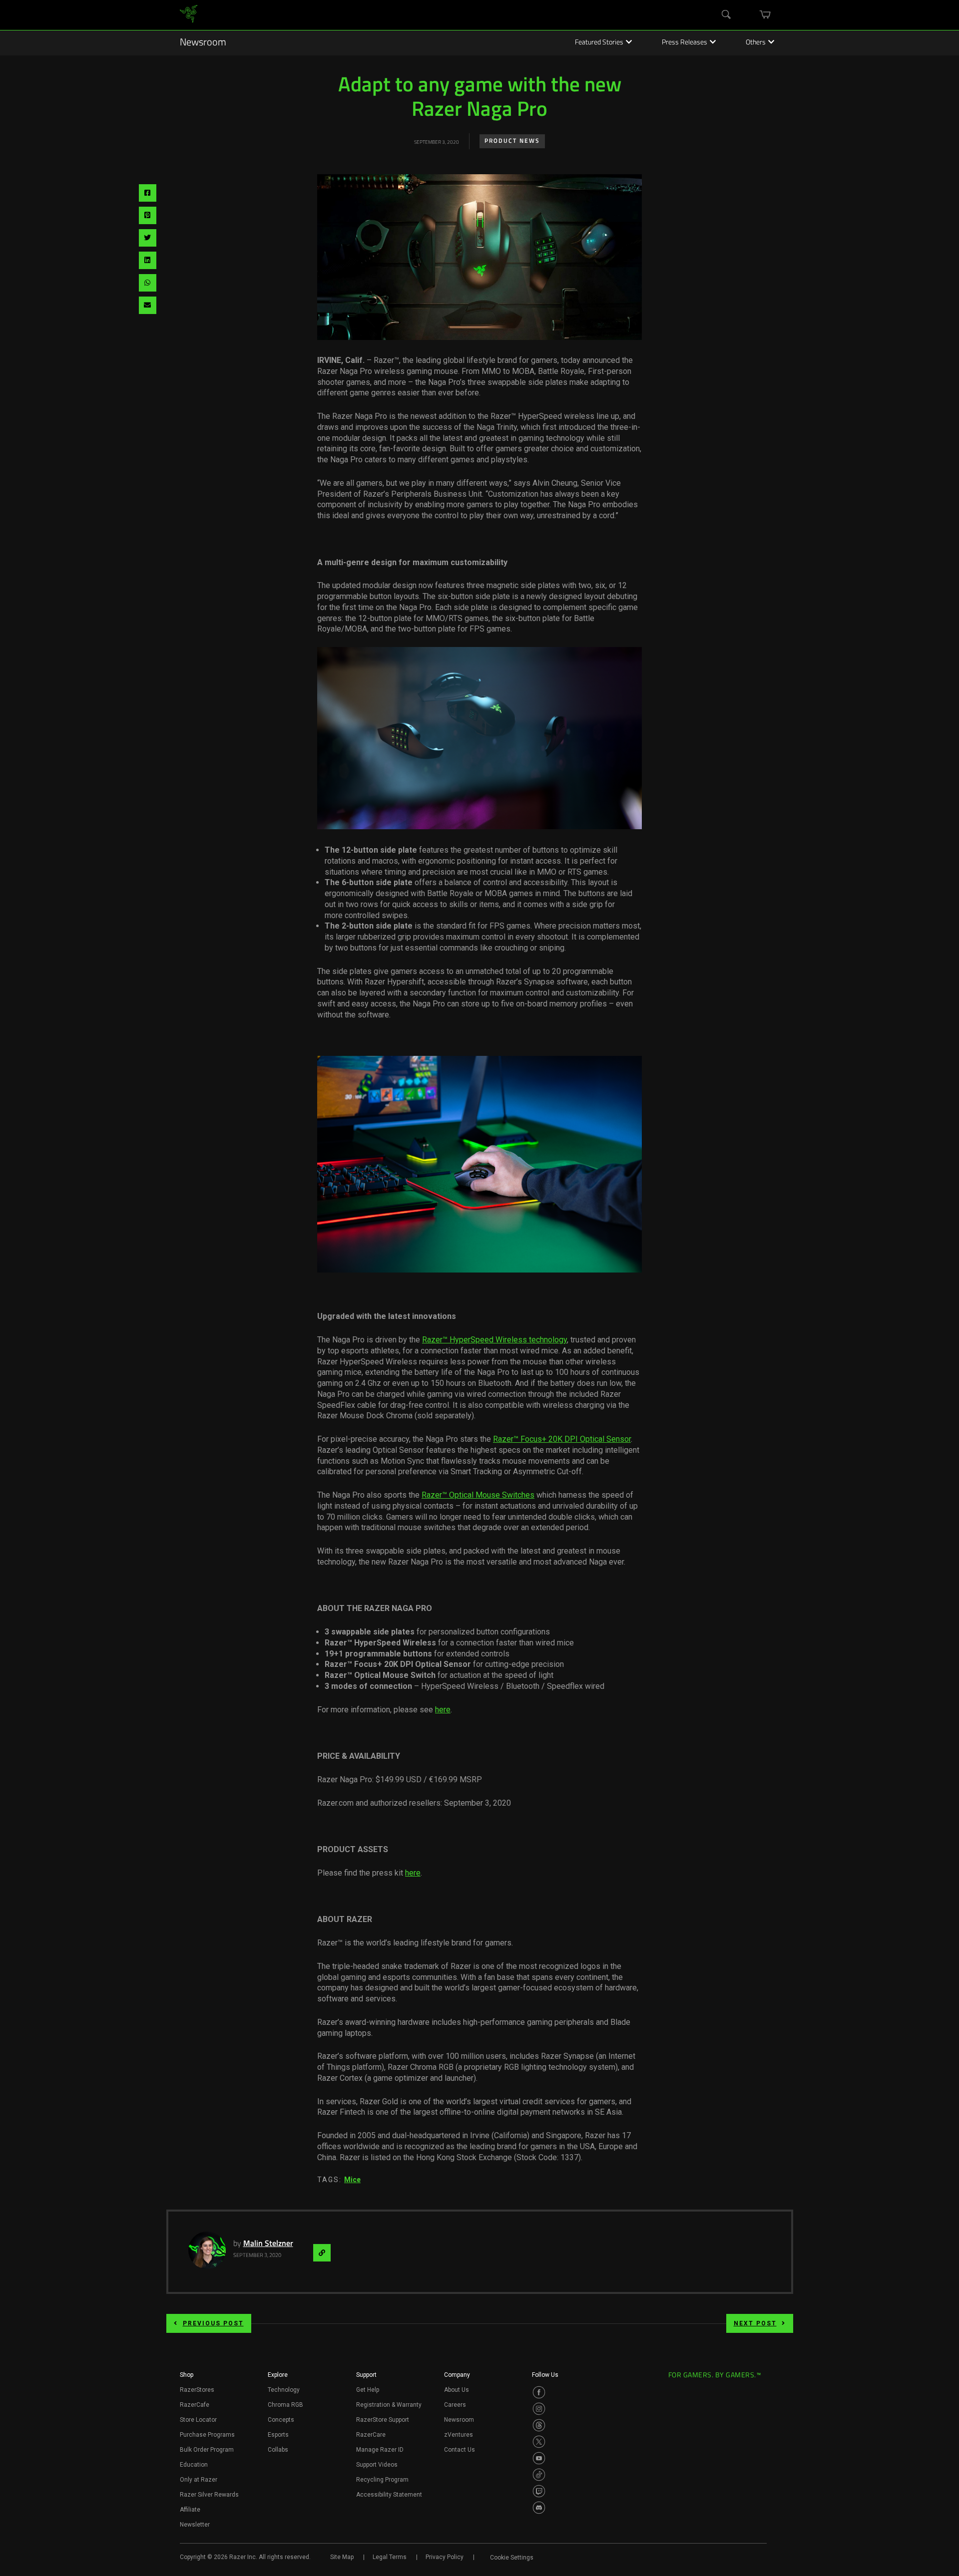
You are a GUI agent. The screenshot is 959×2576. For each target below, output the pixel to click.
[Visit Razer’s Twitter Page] (539, 2442)
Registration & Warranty (389, 2405)
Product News (512, 141)
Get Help (368, 2390)
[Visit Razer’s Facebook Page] (539, 2392)
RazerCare (371, 2435)
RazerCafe (195, 2405)
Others (756, 43)
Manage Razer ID (380, 2450)
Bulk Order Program (207, 2450)
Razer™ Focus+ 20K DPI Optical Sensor (562, 1439)
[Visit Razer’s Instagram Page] (539, 2409)
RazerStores (197, 2390)
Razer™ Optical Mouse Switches (478, 1495)
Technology (284, 2390)
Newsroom (203, 43)
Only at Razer (199, 2480)
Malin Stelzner (268, 2244)
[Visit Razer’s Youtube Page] (539, 2458)
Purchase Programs (207, 2435)
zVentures (459, 2435)
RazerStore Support (383, 2420)
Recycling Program (382, 2480)
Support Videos (377, 2465)
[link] (189, 15)
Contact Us (460, 2450)
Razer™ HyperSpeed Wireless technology (494, 1340)
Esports (278, 2435)
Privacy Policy (445, 2557)
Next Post (755, 2323)
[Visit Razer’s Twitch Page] (539, 2491)
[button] (187, 2378)
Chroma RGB (285, 2405)
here (443, 1710)
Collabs (278, 2450)
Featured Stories (599, 43)
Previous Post (213, 2323)
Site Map (342, 2557)
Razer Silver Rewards (209, 2495)
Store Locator (198, 2420)
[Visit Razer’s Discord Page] (539, 2508)
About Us (457, 2390)
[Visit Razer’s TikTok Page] (539, 2475)
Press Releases (685, 43)
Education (194, 2465)
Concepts (281, 2420)
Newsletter (195, 2525)
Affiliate (190, 2510)
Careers (455, 2405)
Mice (352, 2180)
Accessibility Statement (389, 2495)
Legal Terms (390, 2557)
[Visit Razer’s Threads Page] (539, 2425)
